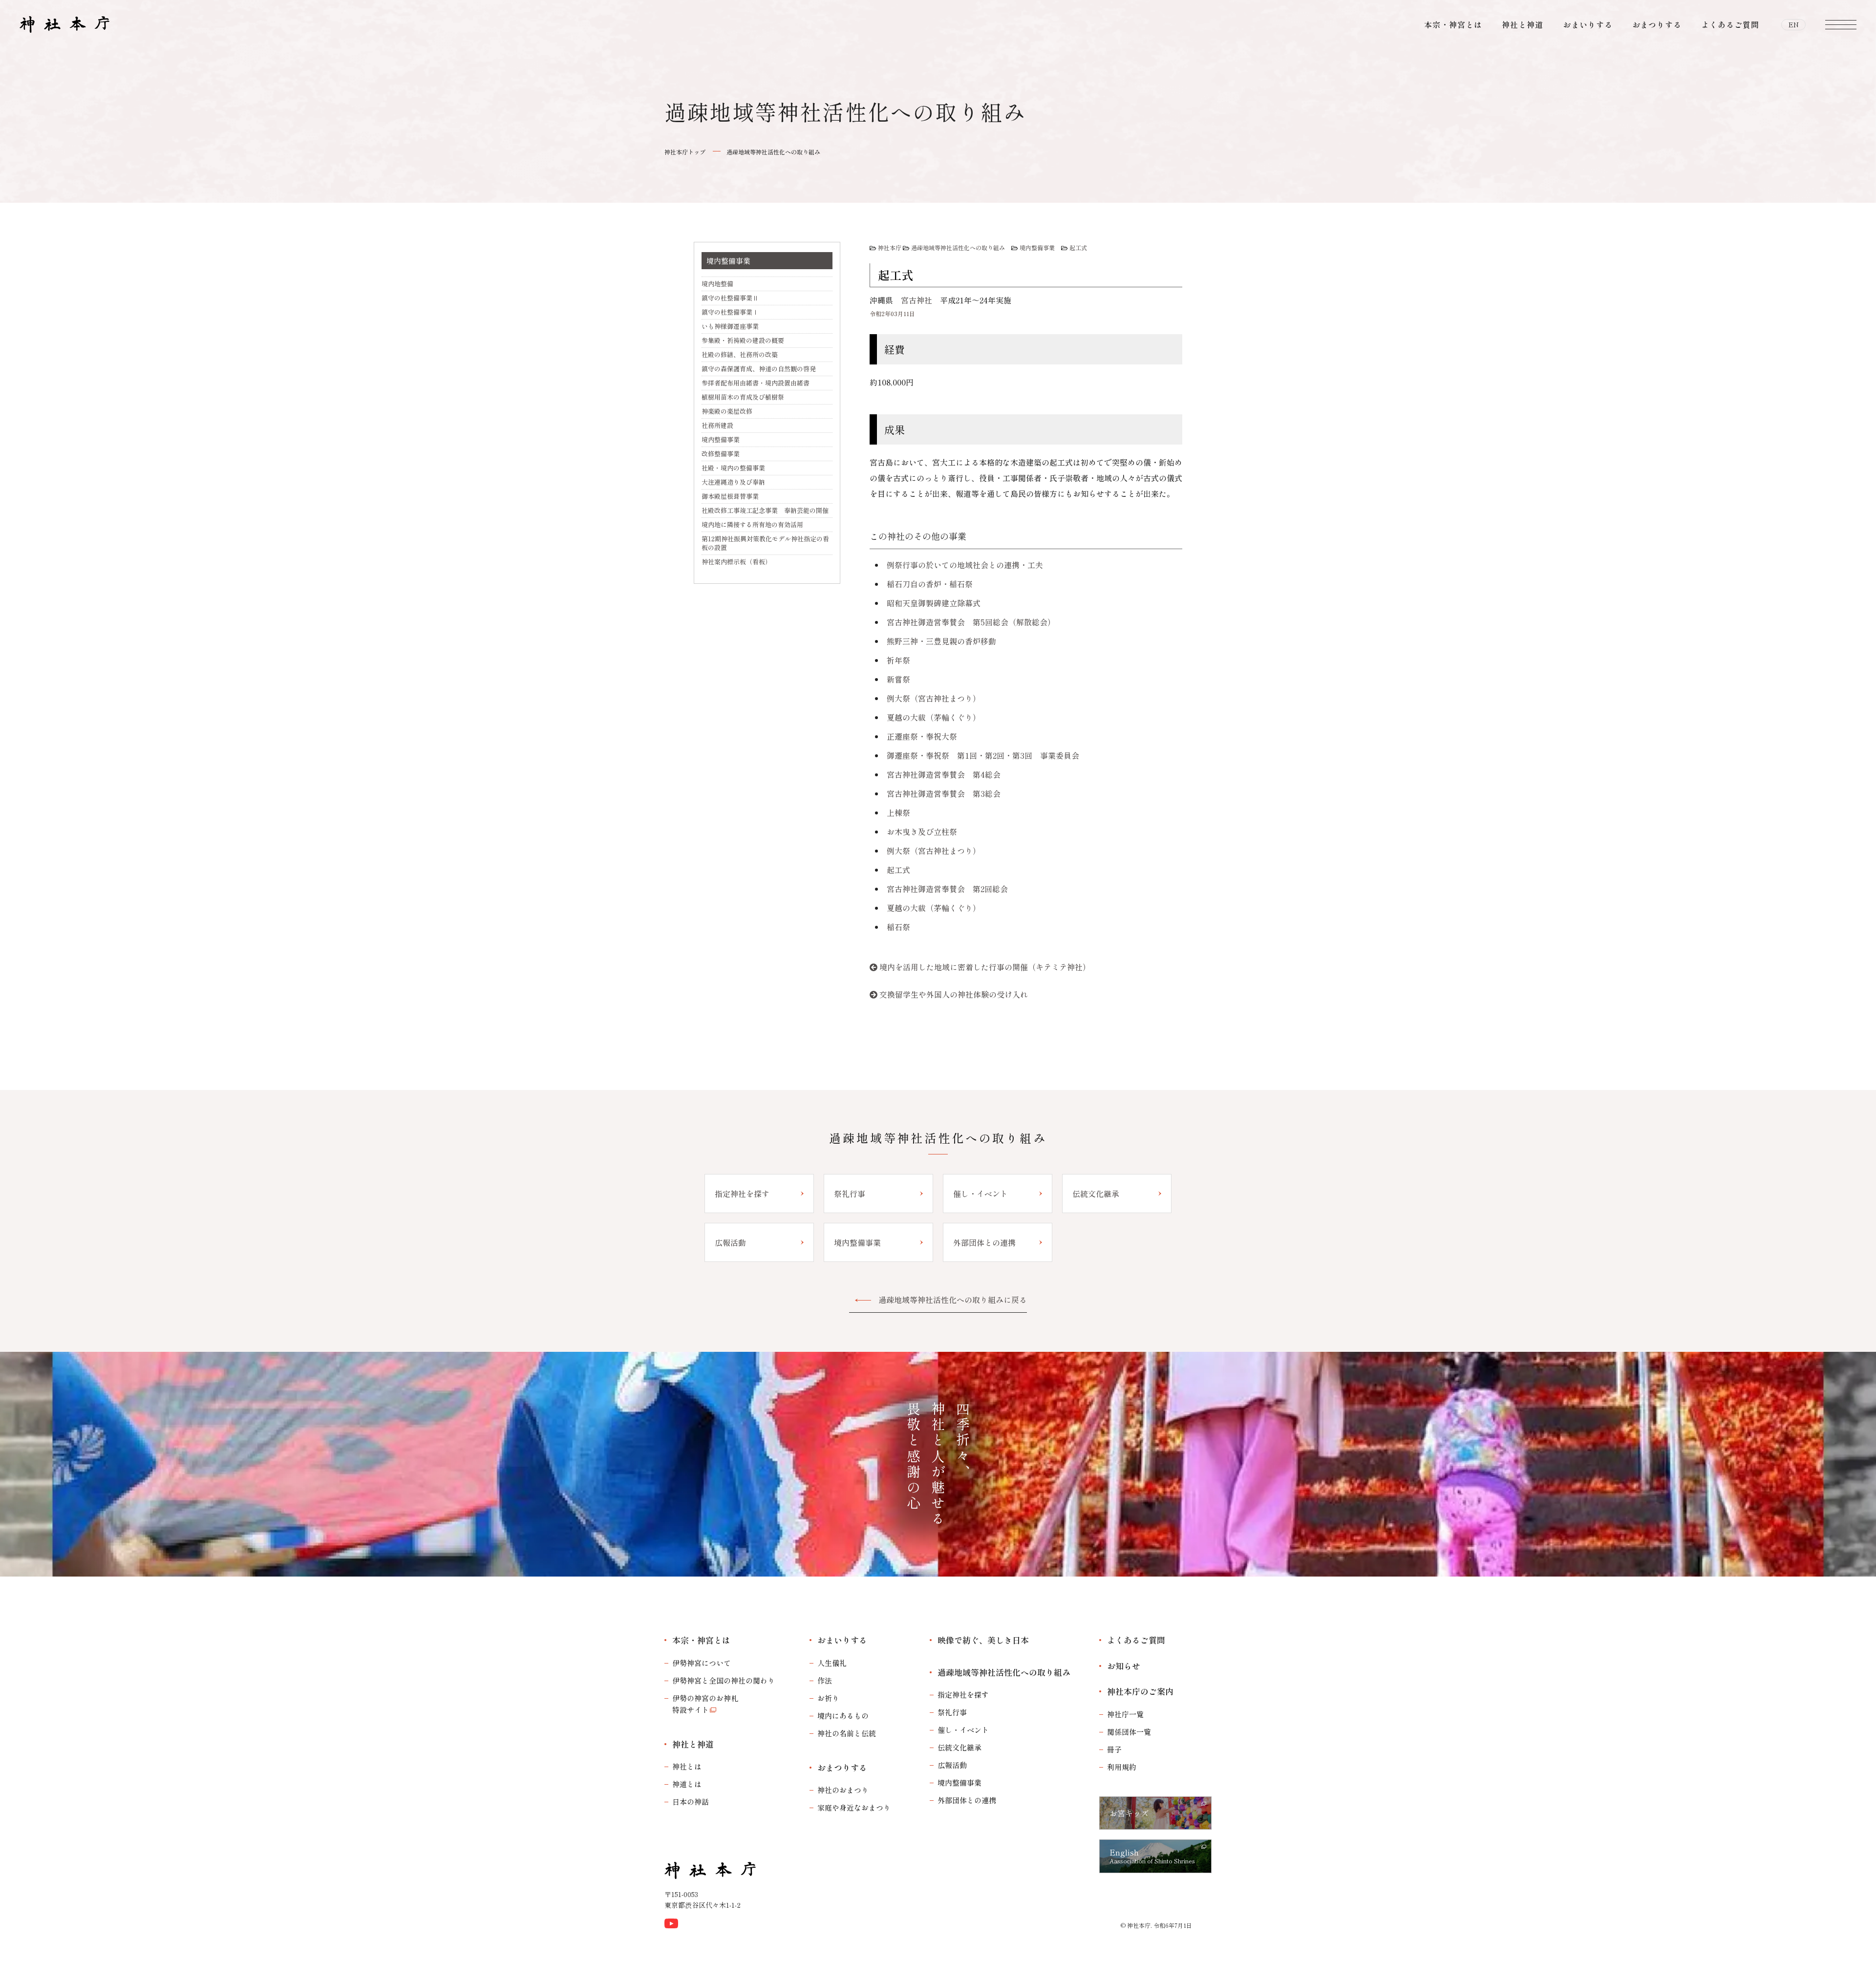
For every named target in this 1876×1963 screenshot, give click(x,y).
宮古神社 (917, 300)
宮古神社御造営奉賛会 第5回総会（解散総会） (971, 622)
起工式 (1078, 247)
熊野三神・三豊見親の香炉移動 (941, 641)
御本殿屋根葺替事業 (730, 496)
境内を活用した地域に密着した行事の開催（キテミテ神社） (985, 967)
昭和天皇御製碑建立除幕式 (934, 603)
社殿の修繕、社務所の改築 (740, 354)
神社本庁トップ (685, 152)
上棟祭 (898, 812)
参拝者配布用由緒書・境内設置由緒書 (756, 383)
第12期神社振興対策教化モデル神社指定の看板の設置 (765, 543)
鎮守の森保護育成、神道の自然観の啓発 (759, 369)
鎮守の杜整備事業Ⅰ (730, 312)
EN (1794, 24)
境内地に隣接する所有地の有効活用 (752, 524)
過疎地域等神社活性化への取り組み (773, 152)
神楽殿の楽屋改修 (727, 411)
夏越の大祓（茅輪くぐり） (934, 717)
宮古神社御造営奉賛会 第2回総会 (947, 889)
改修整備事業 (721, 454)
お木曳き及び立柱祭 (922, 832)
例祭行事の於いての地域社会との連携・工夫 (965, 565)
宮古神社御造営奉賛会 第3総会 (944, 793)
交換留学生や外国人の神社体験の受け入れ (954, 994)
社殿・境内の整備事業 (733, 468)
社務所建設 (717, 425)
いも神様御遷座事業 (730, 326)
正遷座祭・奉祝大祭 (922, 736)
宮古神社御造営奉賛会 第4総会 (944, 774)
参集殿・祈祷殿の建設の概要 (743, 340)
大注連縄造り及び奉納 (733, 482)
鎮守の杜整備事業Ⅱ (730, 298)
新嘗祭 (898, 679)
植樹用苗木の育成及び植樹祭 (743, 397)
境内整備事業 (1037, 247)
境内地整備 (717, 284)
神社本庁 (890, 247)
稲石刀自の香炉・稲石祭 (930, 584)
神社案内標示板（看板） (736, 562)
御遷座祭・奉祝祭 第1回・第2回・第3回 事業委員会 (983, 755)
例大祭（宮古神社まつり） (934, 698)
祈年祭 (898, 660)
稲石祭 (898, 927)
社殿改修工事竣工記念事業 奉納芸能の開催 (765, 510)
